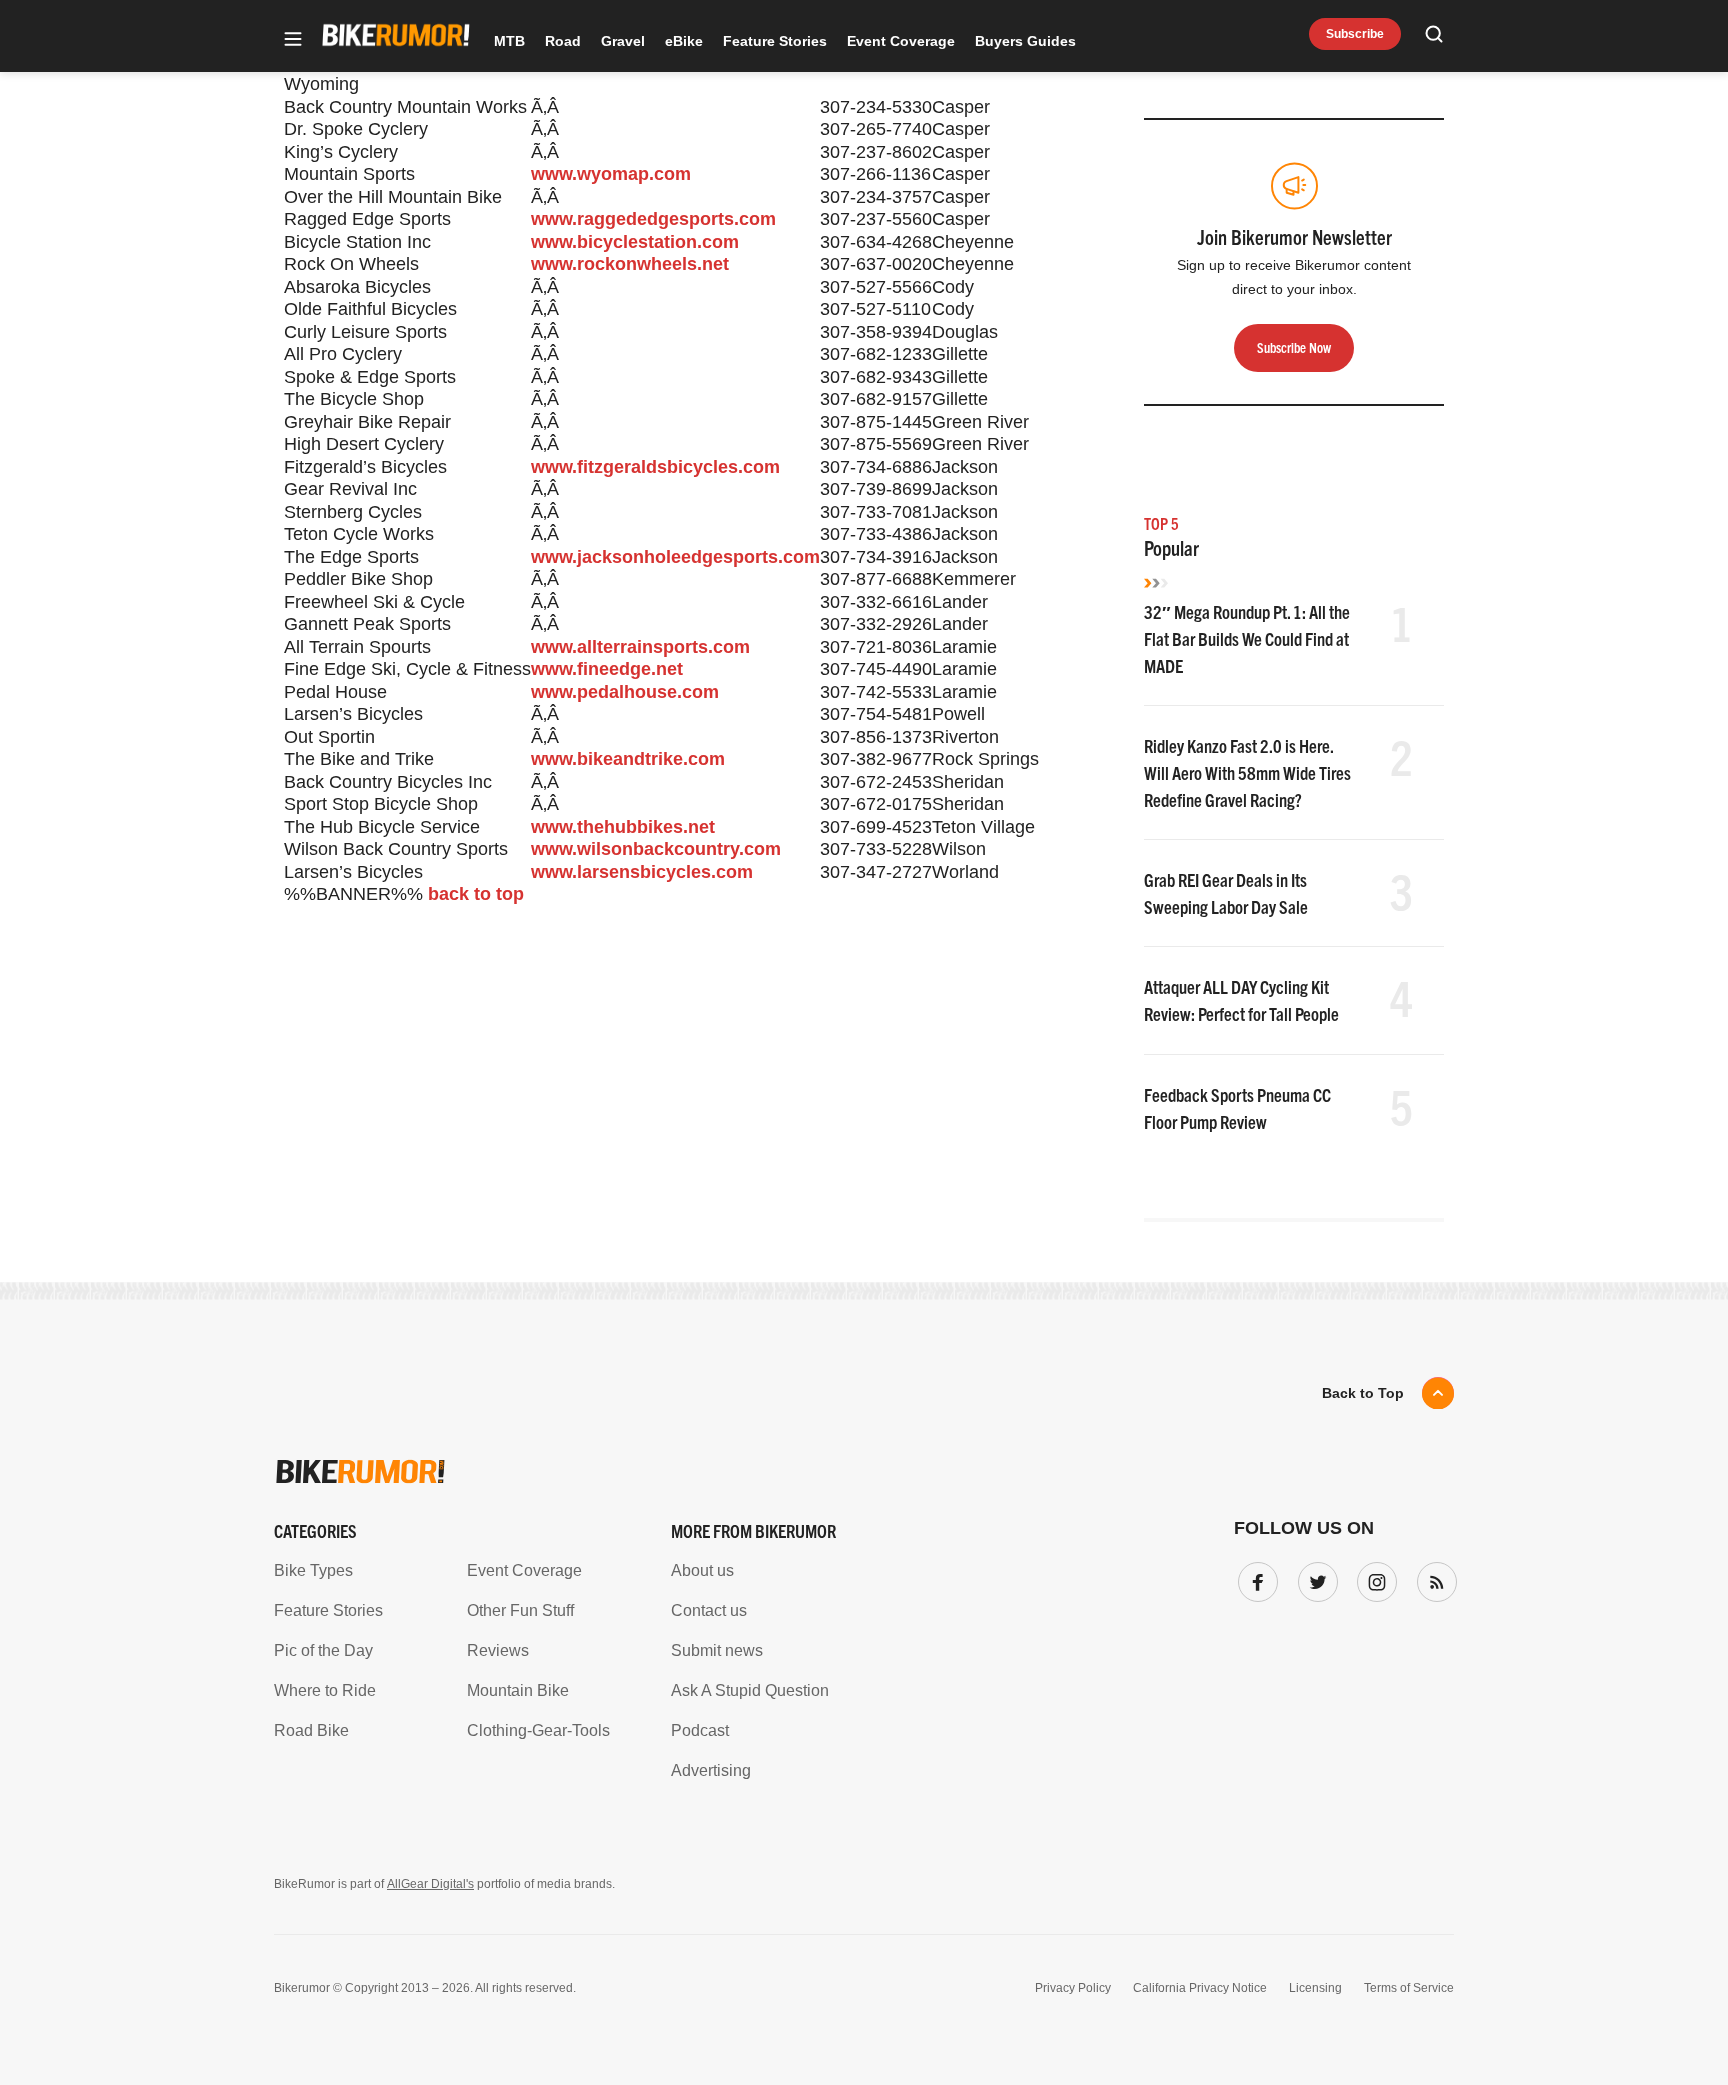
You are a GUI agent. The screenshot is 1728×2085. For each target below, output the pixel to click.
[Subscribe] (1433, 1578)
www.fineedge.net (607, 669)
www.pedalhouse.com (625, 692)
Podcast (700, 1730)
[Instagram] (1373, 1578)
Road (563, 41)
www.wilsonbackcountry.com (656, 849)
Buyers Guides (1025, 41)
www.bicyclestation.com (635, 242)
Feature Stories (775, 41)
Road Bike (311, 1730)
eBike (684, 41)
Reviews (498, 1650)
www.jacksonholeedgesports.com (675, 557)
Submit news (717, 1650)
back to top (476, 894)
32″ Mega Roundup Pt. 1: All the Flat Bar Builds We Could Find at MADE (1247, 638)
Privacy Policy (1073, 1988)
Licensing (1315, 1988)
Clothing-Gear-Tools (538, 1730)
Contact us (709, 1610)
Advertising (711, 1770)
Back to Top (1363, 1393)
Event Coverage (901, 41)
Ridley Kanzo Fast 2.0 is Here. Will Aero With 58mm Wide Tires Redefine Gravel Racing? (1247, 772)
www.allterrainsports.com (640, 647)
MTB (509, 41)
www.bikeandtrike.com (628, 759)
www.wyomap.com (611, 174)
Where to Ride (325, 1690)
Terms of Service (1409, 1988)
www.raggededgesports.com (653, 219)
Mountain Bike (518, 1690)
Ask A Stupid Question (750, 1690)
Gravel (623, 41)
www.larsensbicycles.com (642, 872)
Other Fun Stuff (520, 1610)
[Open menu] (293, 40)
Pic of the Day (323, 1650)
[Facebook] (1254, 1578)
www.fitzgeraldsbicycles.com (655, 467)
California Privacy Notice (1200, 1988)
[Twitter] (1314, 1578)
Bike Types (313, 1570)
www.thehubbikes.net (623, 827)
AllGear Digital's (430, 1884)
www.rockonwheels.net (630, 264)
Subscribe (1355, 34)
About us (702, 1570)
